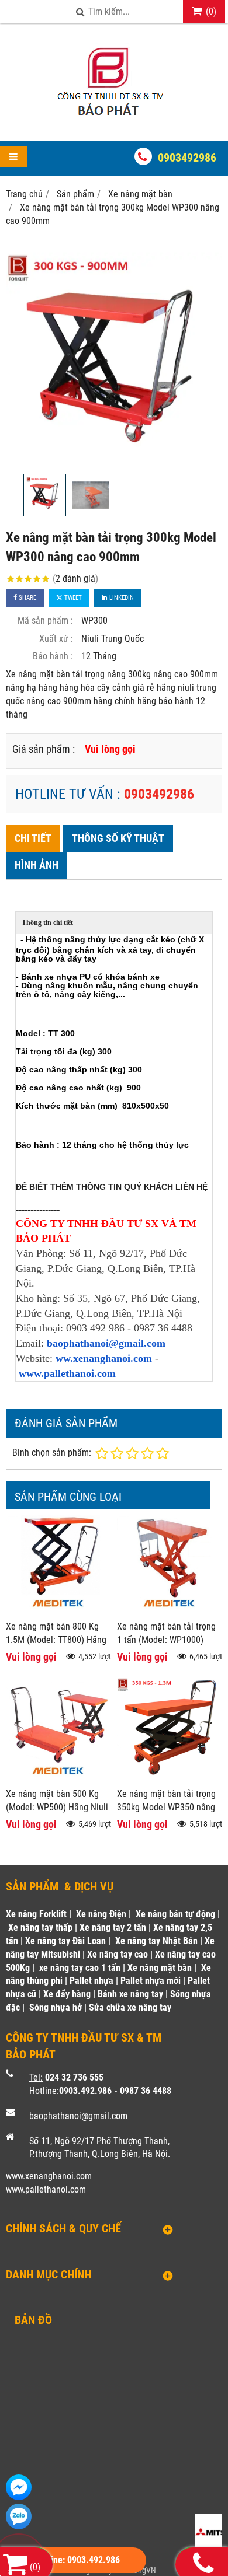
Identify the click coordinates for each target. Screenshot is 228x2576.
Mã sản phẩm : (45, 621)
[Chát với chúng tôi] (19, 2487)
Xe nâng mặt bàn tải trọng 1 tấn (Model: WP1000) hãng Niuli (166, 1640)
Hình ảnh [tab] (37, 865)
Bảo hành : (53, 656)
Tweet (72, 598)
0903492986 (187, 158)
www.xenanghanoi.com (49, 2176)
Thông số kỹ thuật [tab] (118, 838)
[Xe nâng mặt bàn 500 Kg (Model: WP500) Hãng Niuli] (58, 1779)
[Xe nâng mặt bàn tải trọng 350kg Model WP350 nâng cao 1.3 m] (170, 1779)
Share (27, 598)
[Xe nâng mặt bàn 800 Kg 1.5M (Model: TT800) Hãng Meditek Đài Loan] (58, 1611)
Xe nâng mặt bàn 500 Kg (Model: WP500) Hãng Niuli (57, 1801)
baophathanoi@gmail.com (106, 1343)
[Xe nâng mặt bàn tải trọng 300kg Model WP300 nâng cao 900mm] (114, 360)
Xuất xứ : (56, 639)
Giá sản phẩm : (44, 749)
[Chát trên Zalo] (19, 2516)
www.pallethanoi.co (42, 2189)
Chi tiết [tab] (33, 838)
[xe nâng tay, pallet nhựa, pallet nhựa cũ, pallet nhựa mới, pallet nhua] (114, 120)
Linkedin (121, 598)
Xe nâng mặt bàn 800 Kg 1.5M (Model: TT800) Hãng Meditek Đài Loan (56, 1640)
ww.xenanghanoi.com (104, 1358)
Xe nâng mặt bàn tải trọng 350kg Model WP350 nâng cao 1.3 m (166, 1807)
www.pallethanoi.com (67, 1373)
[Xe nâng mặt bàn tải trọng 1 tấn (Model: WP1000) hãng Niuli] (170, 1611)
